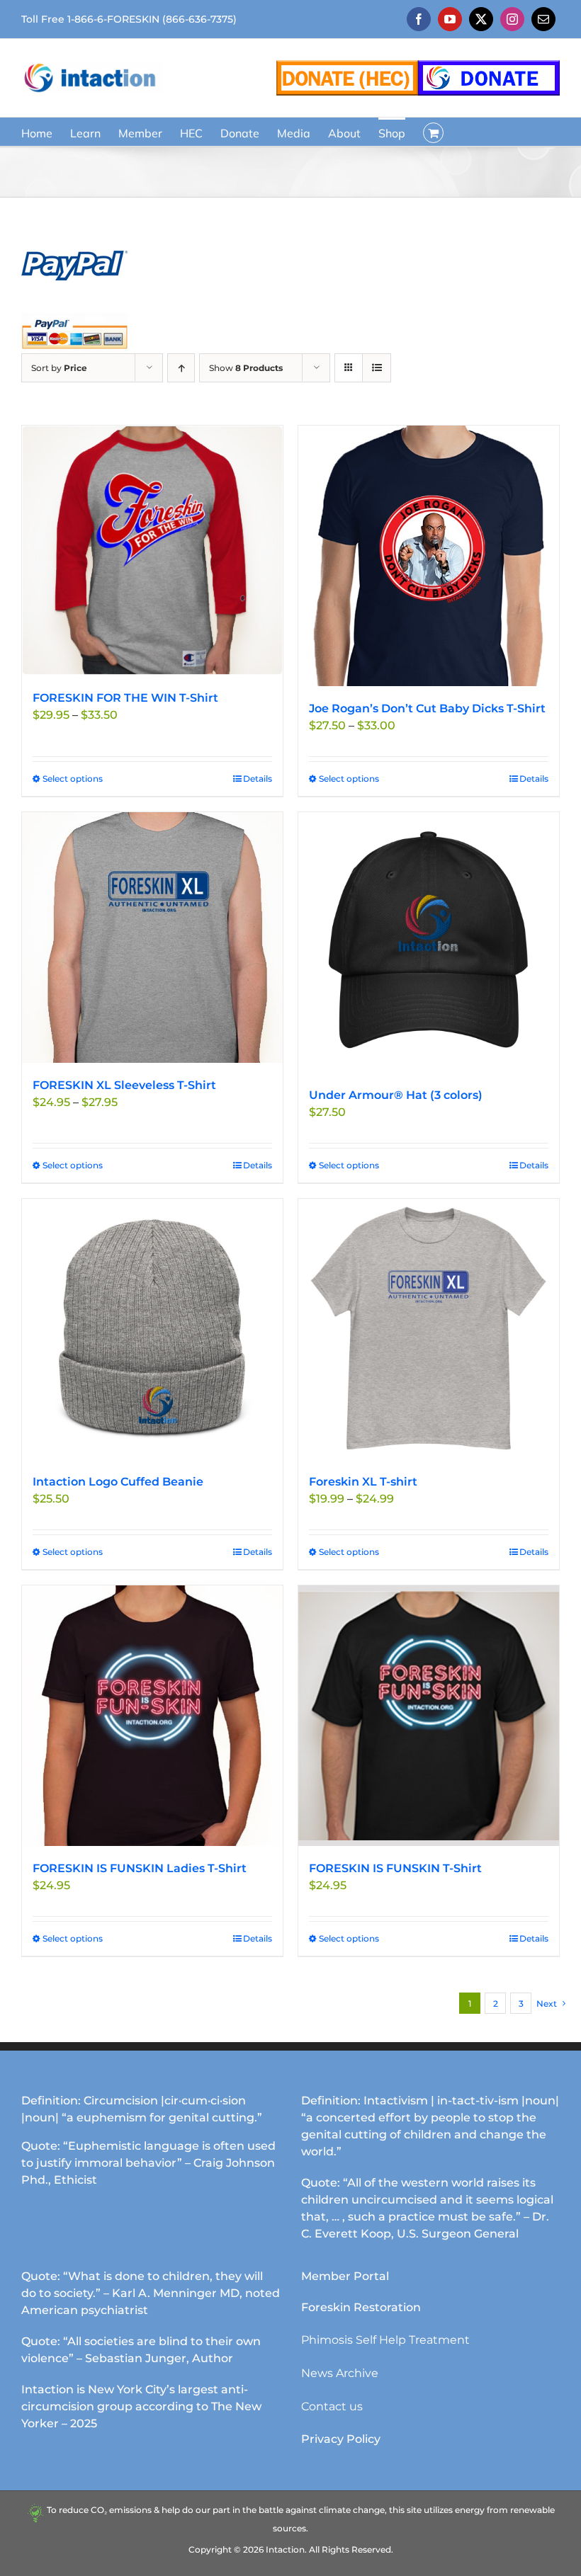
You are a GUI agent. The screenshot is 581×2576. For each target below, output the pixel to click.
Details (258, 779)
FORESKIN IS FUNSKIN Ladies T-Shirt (140, 1868)
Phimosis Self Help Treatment (385, 2340)
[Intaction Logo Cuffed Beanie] (152, 1329)
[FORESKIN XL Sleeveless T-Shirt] (152, 937)
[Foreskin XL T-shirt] (429, 1329)
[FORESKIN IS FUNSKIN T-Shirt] (429, 1716)
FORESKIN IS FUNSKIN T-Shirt (395, 1868)
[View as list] (377, 368)
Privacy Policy (341, 2439)
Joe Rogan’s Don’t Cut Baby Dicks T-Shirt (427, 708)
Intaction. (286, 2549)
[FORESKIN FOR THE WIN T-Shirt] (152, 551)
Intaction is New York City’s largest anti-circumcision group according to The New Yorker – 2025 (141, 2406)
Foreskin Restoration (361, 2307)
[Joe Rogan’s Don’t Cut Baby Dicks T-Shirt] (429, 556)
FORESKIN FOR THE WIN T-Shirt (125, 698)
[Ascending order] (181, 368)
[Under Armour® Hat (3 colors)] (429, 942)
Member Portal (345, 2276)
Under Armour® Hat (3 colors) (396, 1095)
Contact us (332, 2406)
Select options (73, 779)
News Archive (340, 2373)
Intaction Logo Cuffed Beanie (118, 1482)
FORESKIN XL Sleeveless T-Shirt (124, 1085)
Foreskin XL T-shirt (363, 1482)
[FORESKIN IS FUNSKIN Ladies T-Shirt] (152, 1716)
